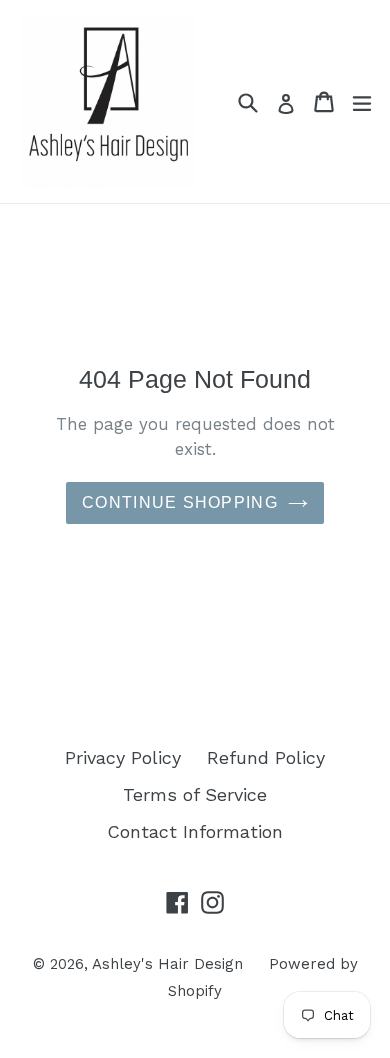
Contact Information (195, 831)
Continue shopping (180, 502)
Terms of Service (195, 794)
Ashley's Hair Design (167, 964)
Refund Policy (266, 757)
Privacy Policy (123, 757)
